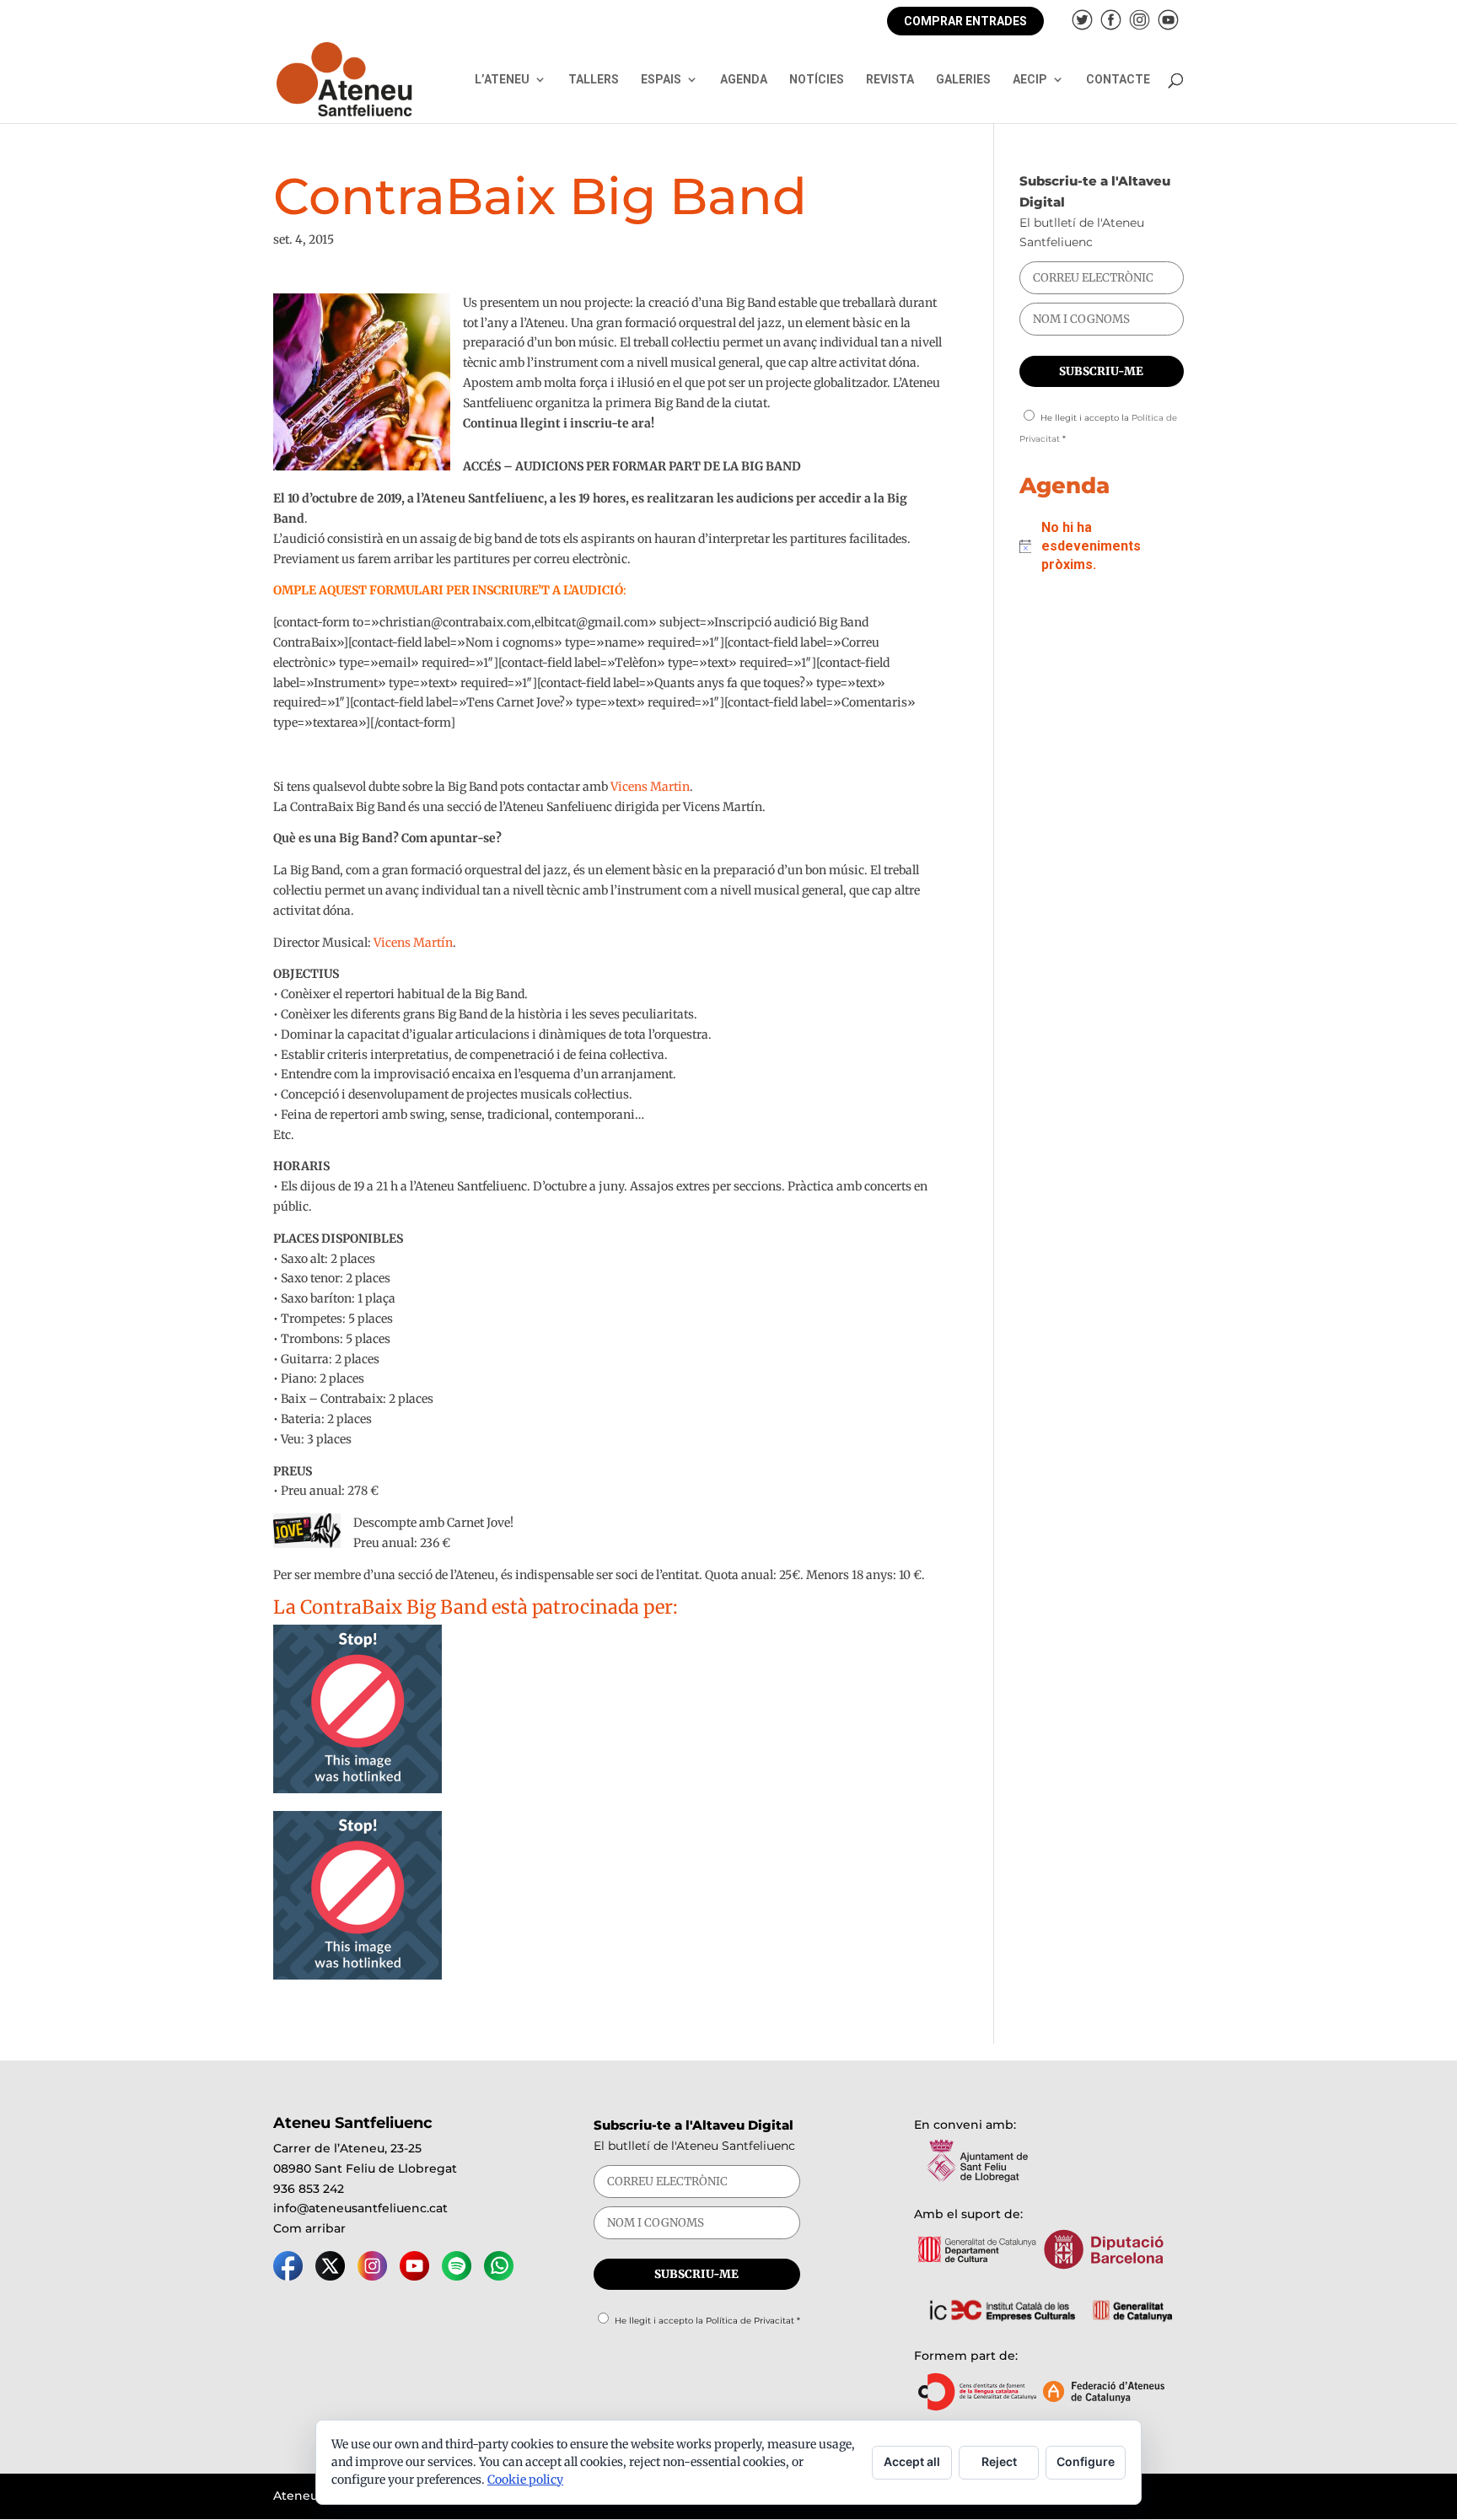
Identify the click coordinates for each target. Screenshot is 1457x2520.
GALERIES (963, 80)
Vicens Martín (413, 943)
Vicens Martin (650, 787)
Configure (1086, 2461)
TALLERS (594, 80)
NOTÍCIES (817, 80)
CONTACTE (1118, 80)
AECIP (1030, 80)
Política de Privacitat (750, 2321)
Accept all (912, 2461)
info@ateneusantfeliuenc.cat (360, 2208)
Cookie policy (525, 2480)
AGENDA (744, 80)
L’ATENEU (502, 80)
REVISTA (890, 80)
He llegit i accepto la (707, 2321)
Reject (999, 2461)
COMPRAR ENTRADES (965, 21)
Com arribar (309, 2228)
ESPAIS (661, 80)
